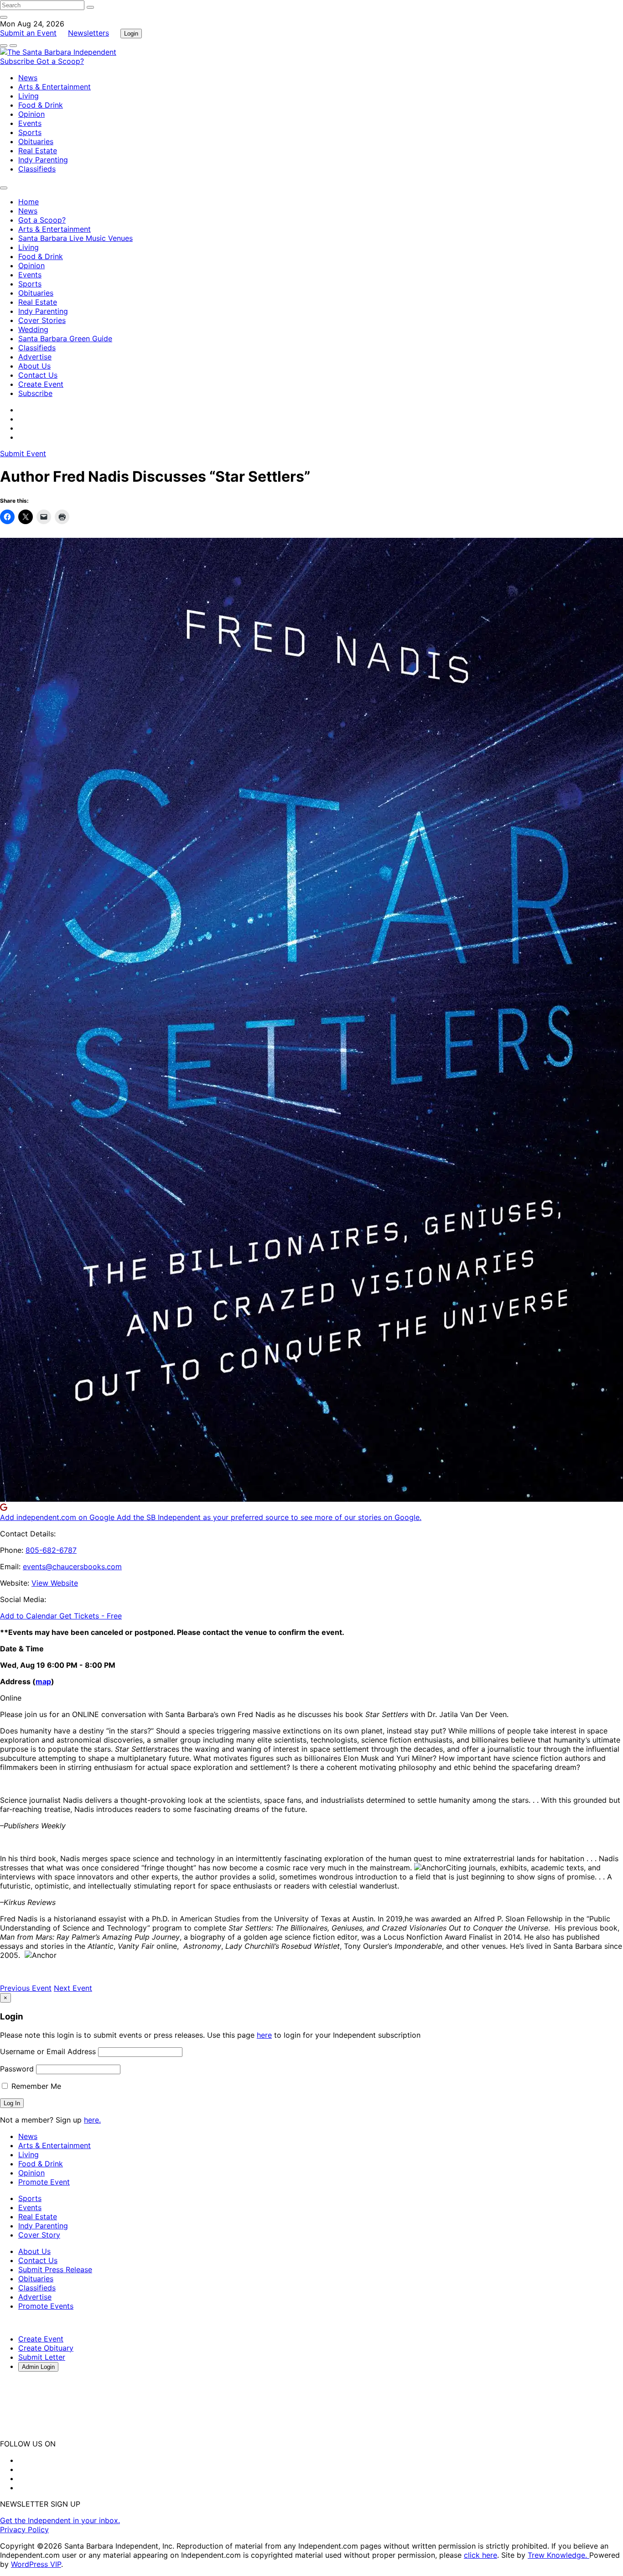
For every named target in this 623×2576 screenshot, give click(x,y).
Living (29, 96)
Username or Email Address (48, 2051)
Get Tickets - (91, 1616)
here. (92, 2120)
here (264, 2035)
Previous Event (26, 1988)
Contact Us (38, 375)
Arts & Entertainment (55, 87)
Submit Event (23, 453)
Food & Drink (41, 105)
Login (131, 34)
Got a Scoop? (60, 61)
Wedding (33, 329)
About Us (34, 366)
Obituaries (36, 141)
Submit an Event (28, 33)
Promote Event (44, 2182)
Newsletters (88, 33)
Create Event (41, 384)
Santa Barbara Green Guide (65, 338)
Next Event (73, 1988)
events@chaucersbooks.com (72, 1566)
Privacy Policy (24, 2529)
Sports (30, 132)
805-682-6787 (51, 1550)
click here (480, 2555)
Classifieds (37, 169)
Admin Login (38, 2367)
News (28, 78)
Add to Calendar (30, 1616)
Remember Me (35, 2086)
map (43, 1681)
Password (17, 2069)
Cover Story (39, 2235)
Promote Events (46, 2306)
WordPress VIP (36, 2564)
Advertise (35, 357)
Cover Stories (42, 320)
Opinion (31, 114)
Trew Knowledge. (558, 2555)
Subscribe (18, 61)
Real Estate (38, 151)
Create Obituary (46, 2348)
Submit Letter (42, 2357)
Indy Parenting (43, 160)
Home (29, 202)
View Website (55, 1583)
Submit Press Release (55, 2269)
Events (30, 123)
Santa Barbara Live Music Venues (75, 238)
